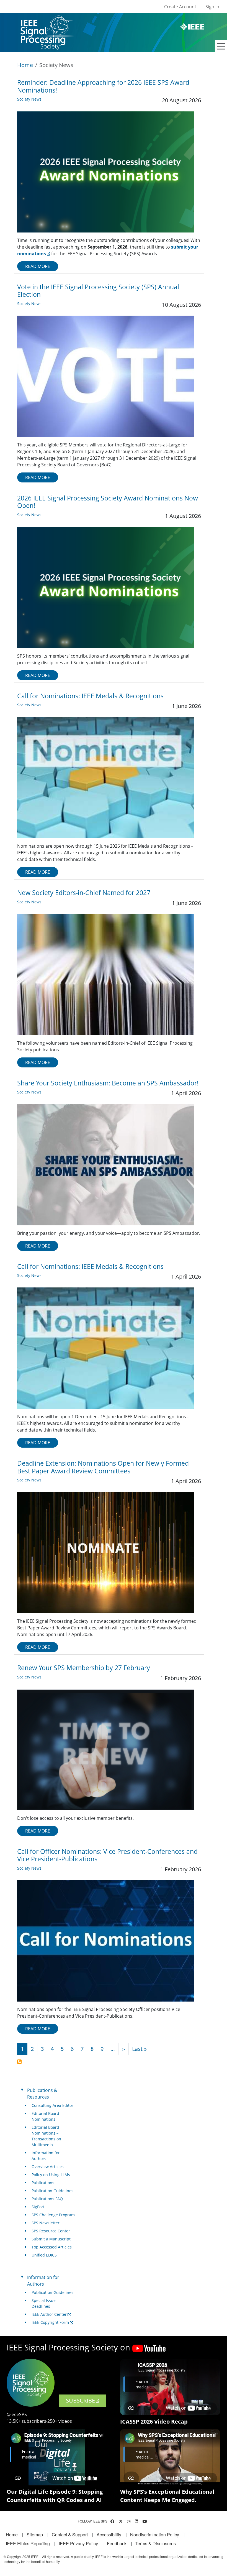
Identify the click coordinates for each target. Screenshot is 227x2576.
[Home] (46, 21)
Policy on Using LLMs (51, 2175)
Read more (38, 266)
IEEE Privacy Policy (78, 2543)
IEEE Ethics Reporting (28, 2543)
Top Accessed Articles (52, 2247)
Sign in (212, 7)
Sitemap (35, 2535)
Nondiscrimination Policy (155, 2535)
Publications (43, 2183)
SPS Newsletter (46, 2223)
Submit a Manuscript (51, 2239)
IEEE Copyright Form (50, 2322)
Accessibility (109, 2535)
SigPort (38, 2207)
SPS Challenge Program (53, 2215)
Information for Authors (46, 2156)
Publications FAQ (47, 2199)
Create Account (180, 7)
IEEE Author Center (49, 2314)
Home (25, 65)
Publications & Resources (42, 2094)
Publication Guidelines (52, 2191)
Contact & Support (70, 2535)
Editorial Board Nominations (45, 2116)
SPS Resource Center (51, 2231)
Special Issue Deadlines (44, 2303)
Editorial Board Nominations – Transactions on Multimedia (46, 2136)
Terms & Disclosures (156, 2543)
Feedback (117, 2543)
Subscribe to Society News (19, 2062)
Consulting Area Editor (52, 2105)
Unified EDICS (44, 2255)
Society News (29, 99)
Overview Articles (48, 2167)
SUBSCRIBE (80, 2400)
